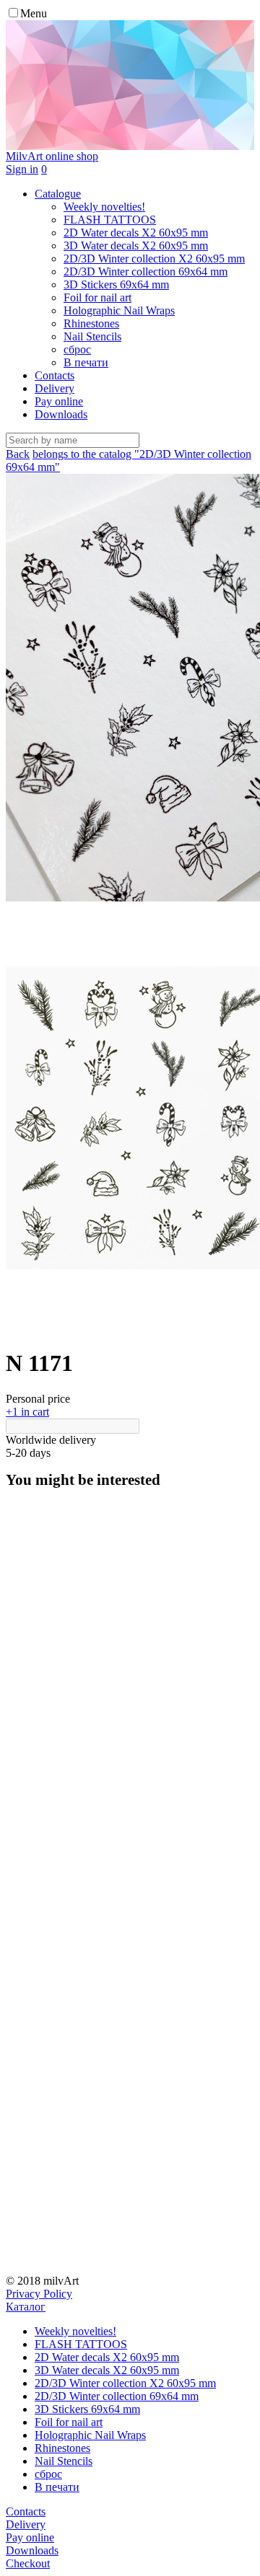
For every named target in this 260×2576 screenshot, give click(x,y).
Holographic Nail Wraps (90, 2435)
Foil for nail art (69, 2422)
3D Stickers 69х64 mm (87, 2409)
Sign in (22, 169)
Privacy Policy (39, 2294)
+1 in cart (27, 1412)
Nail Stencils (64, 2461)
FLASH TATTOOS (81, 2344)
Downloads (61, 414)
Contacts (55, 375)
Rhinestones (62, 2448)
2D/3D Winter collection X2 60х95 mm (125, 2383)
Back (18, 454)
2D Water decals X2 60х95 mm (107, 2357)
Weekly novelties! (75, 2331)
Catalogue (58, 194)
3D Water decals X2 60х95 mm (107, 2370)
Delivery (55, 388)
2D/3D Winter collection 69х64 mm (117, 2396)
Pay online (59, 401)
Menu (34, 13)
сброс (48, 2474)
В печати (57, 2487)
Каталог (26, 2307)
